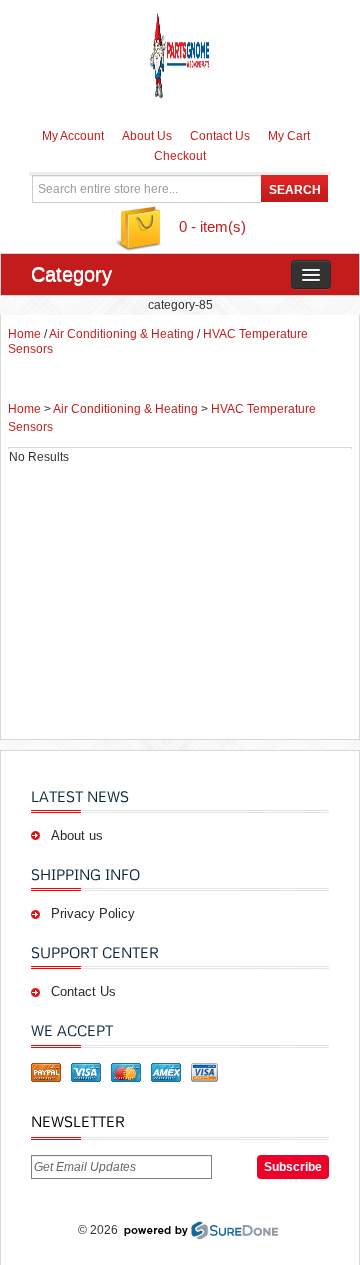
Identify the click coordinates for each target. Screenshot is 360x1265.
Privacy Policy (93, 913)
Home (24, 334)
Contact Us (220, 136)
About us (77, 835)
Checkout (180, 156)
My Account (73, 136)
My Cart (289, 136)
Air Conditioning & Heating (121, 334)
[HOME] (180, 55)
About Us (147, 136)
